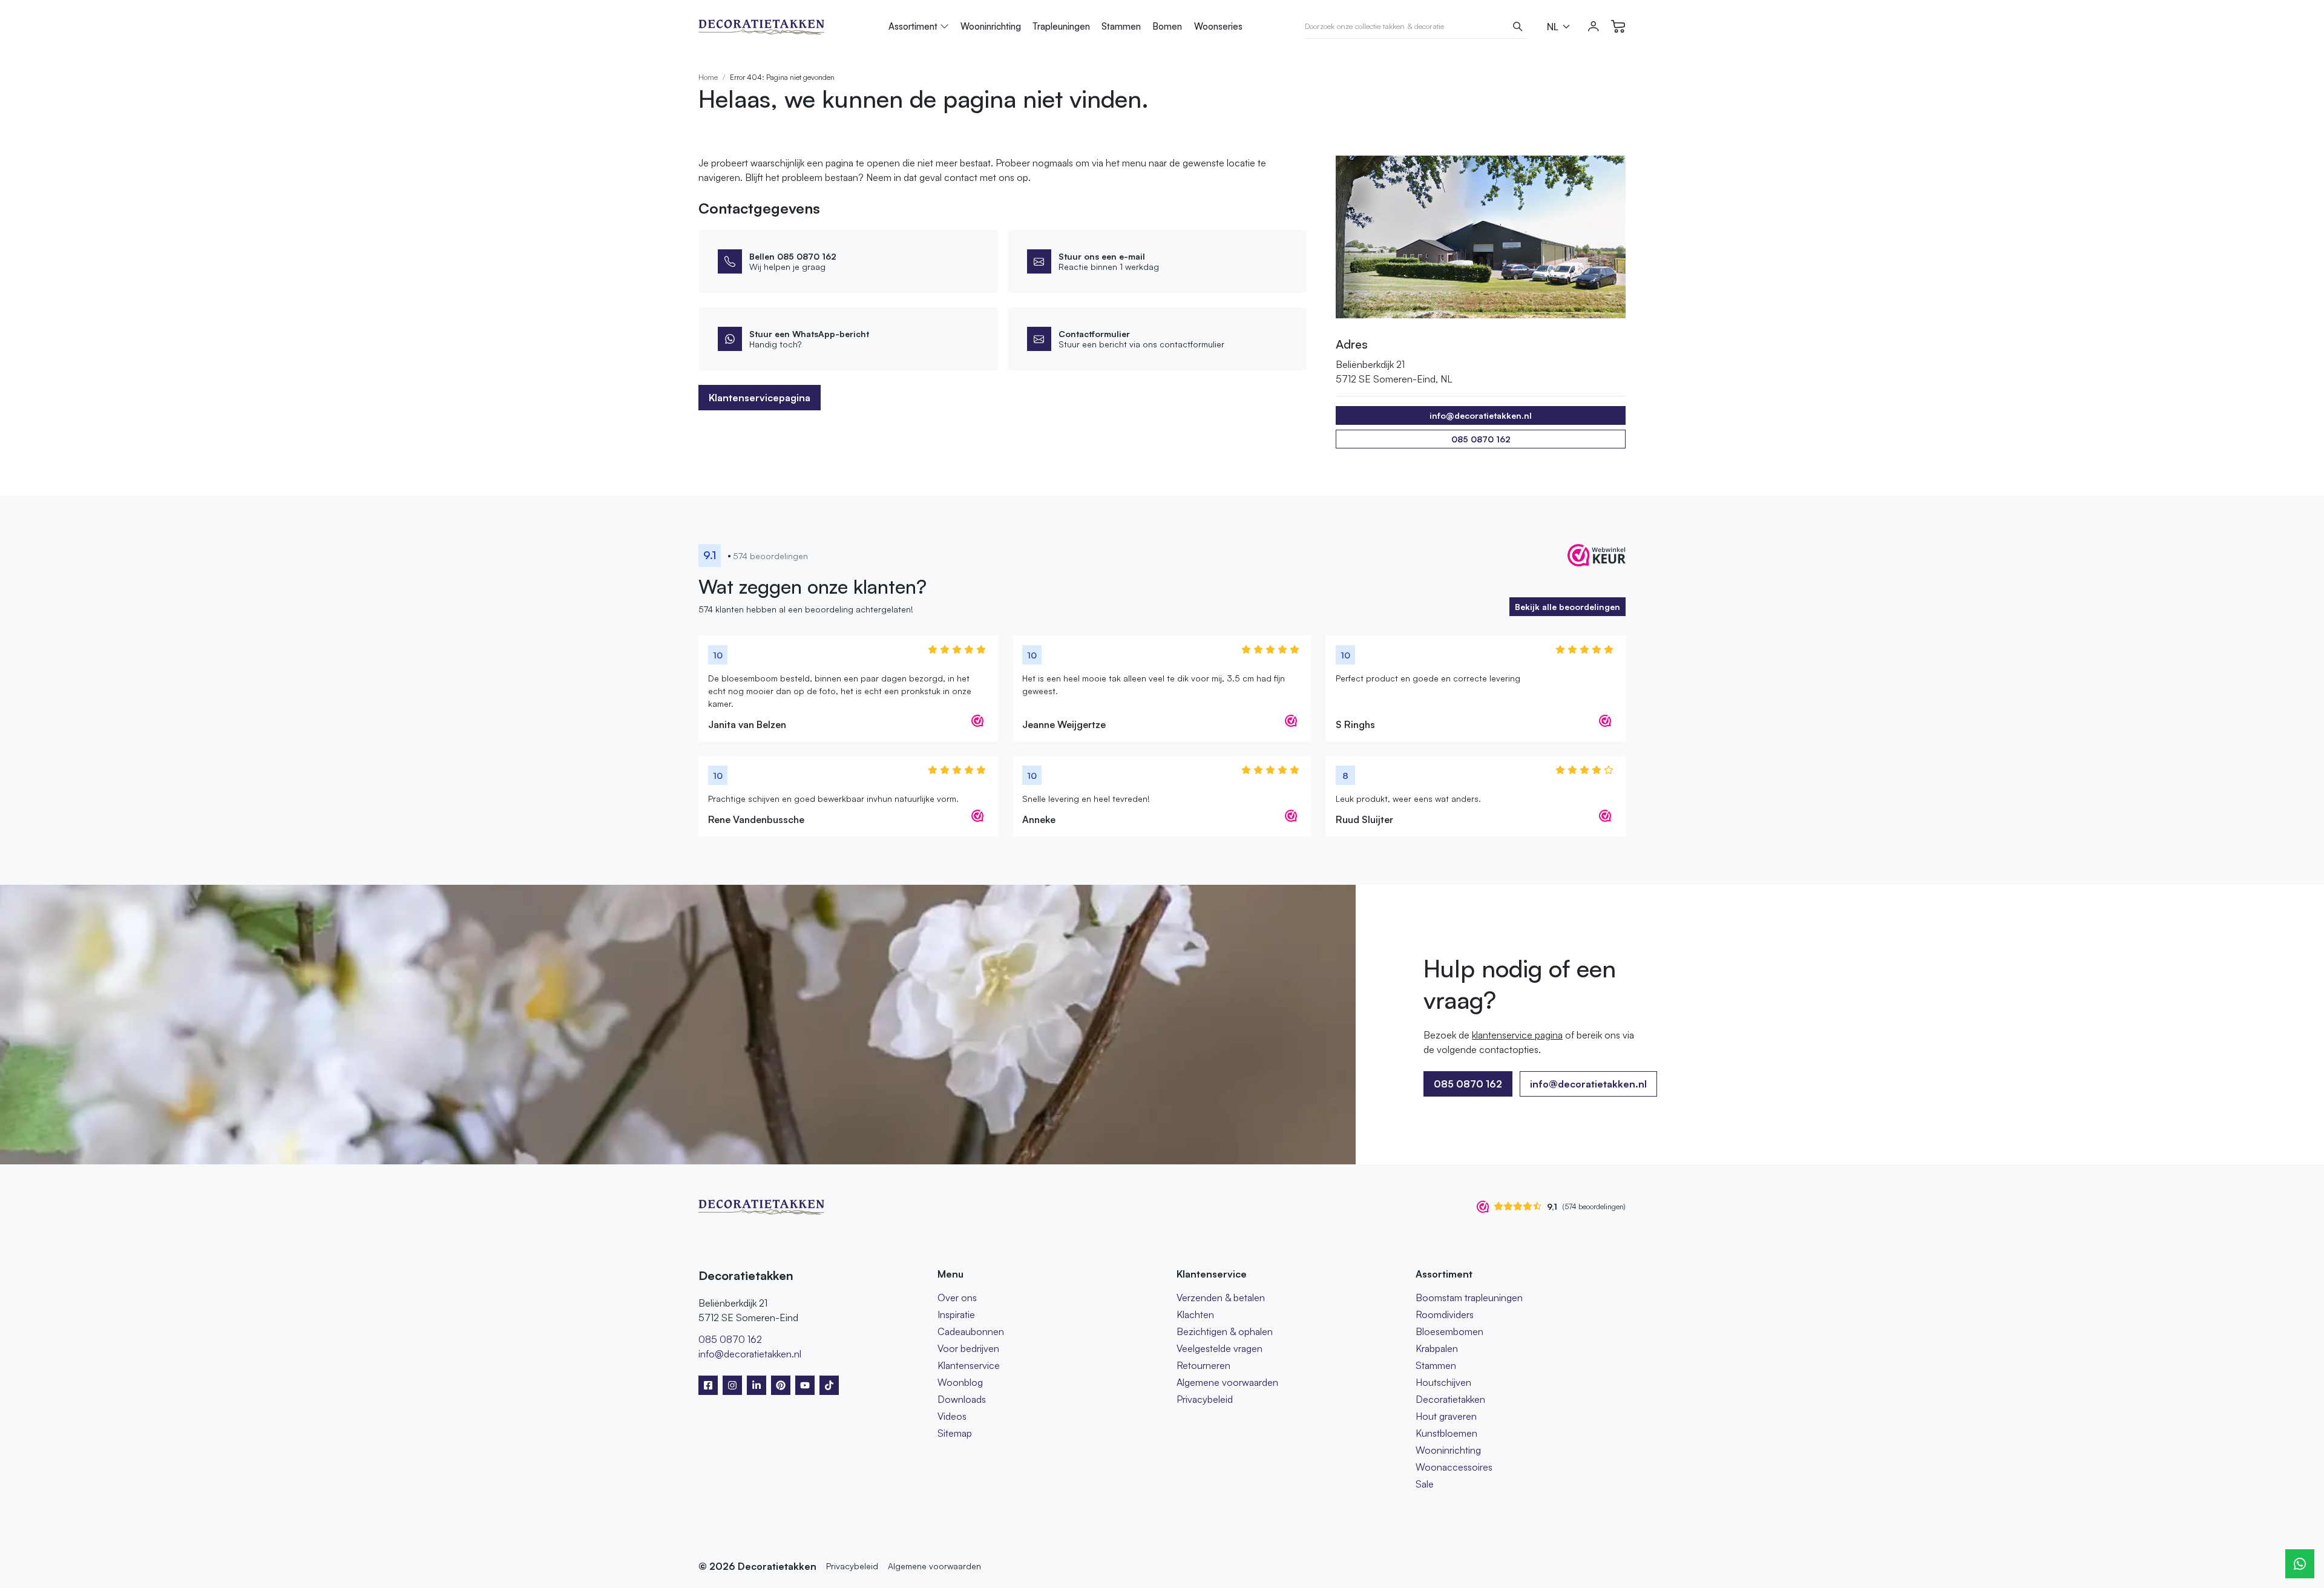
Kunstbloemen (1446, 1433)
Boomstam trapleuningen (1469, 1298)
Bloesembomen (1449, 1331)
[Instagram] (732, 1385)
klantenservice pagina (1517, 1035)
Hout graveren (1446, 1416)
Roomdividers (1445, 1314)
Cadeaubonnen (971, 1331)
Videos (952, 1416)
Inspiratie (956, 1314)
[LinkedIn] (757, 1385)
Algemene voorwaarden (1227, 1382)
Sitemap (955, 1433)
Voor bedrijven (968, 1348)
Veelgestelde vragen (1219, 1348)
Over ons (957, 1298)
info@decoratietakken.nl (1588, 1084)
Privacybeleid (1205, 1399)
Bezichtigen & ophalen (1225, 1331)
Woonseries (1218, 26)
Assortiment (913, 26)
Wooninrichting (991, 26)
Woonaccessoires (1454, 1467)
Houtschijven (1443, 1382)
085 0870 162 (1481, 439)
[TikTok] (829, 1385)
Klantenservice (969, 1365)
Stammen (1121, 26)
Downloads (962, 1399)
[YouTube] (805, 1385)
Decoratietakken (1450, 1399)
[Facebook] (708, 1385)
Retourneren (1203, 1365)
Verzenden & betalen (1221, 1298)
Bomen (1167, 26)
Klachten (1195, 1314)
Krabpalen (1437, 1348)
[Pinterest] (781, 1385)
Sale (1425, 1484)
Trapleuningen (1061, 26)
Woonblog (960, 1382)
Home (708, 77)
